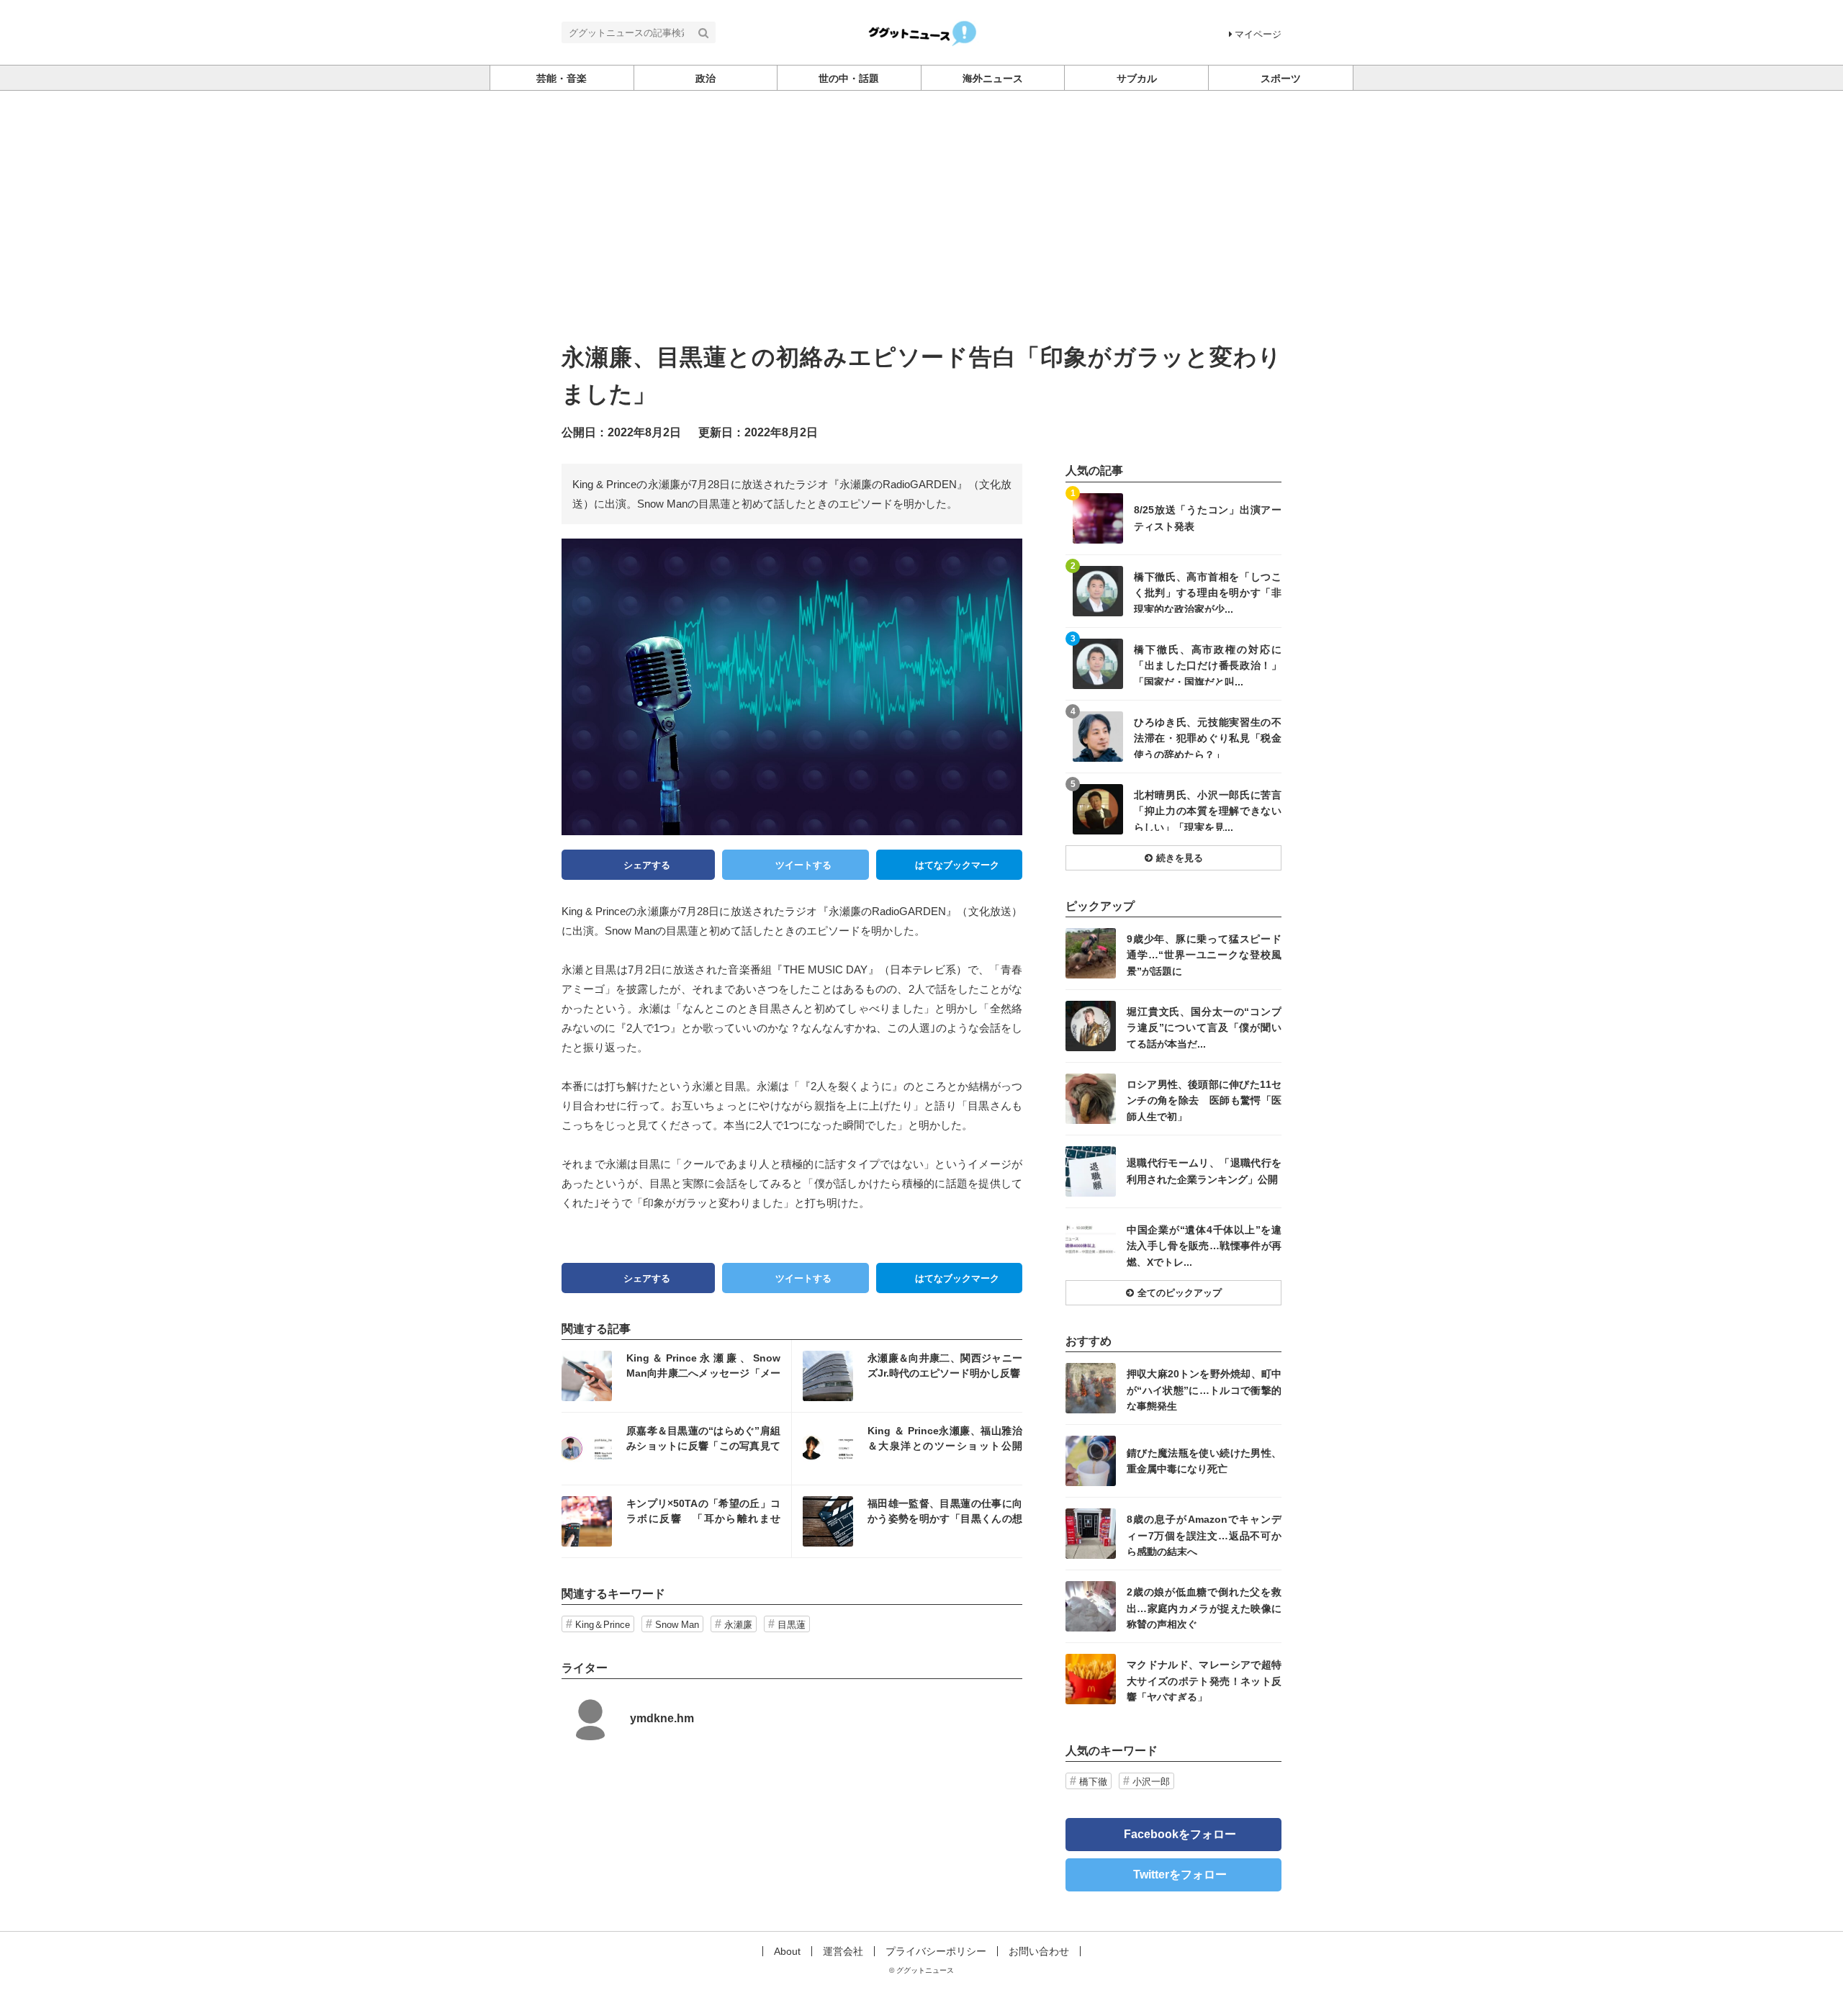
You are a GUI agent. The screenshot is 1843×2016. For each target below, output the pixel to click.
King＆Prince (603, 1625)
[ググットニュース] (922, 31)
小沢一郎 (1151, 1782)
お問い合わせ (1039, 1951)
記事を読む (676, 1376)
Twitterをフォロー (1180, 1875)
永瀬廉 (738, 1625)
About (787, 1951)
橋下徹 (1093, 1782)
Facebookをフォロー (1180, 1834)
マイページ (1258, 34)
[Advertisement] (921, 199)
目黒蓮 (792, 1625)
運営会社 (843, 1951)
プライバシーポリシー (936, 1951)
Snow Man (677, 1625)
